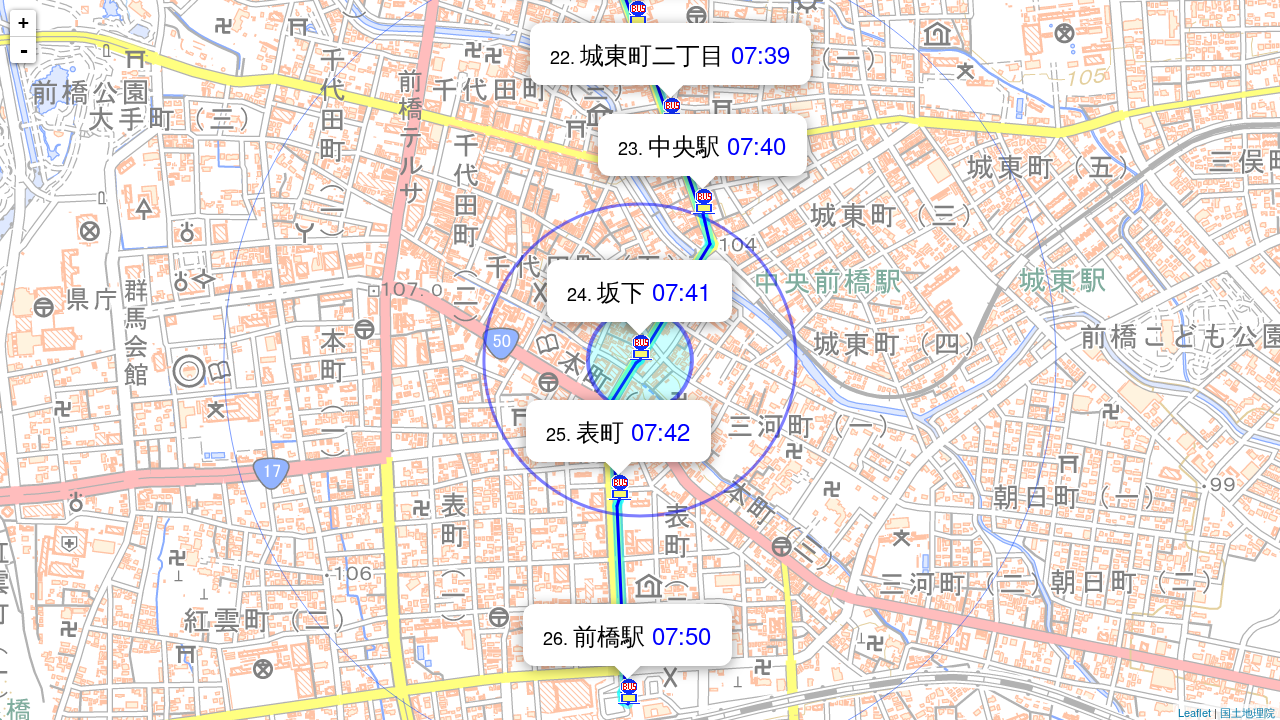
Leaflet (1194, 712)
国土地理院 (1247, 712)
